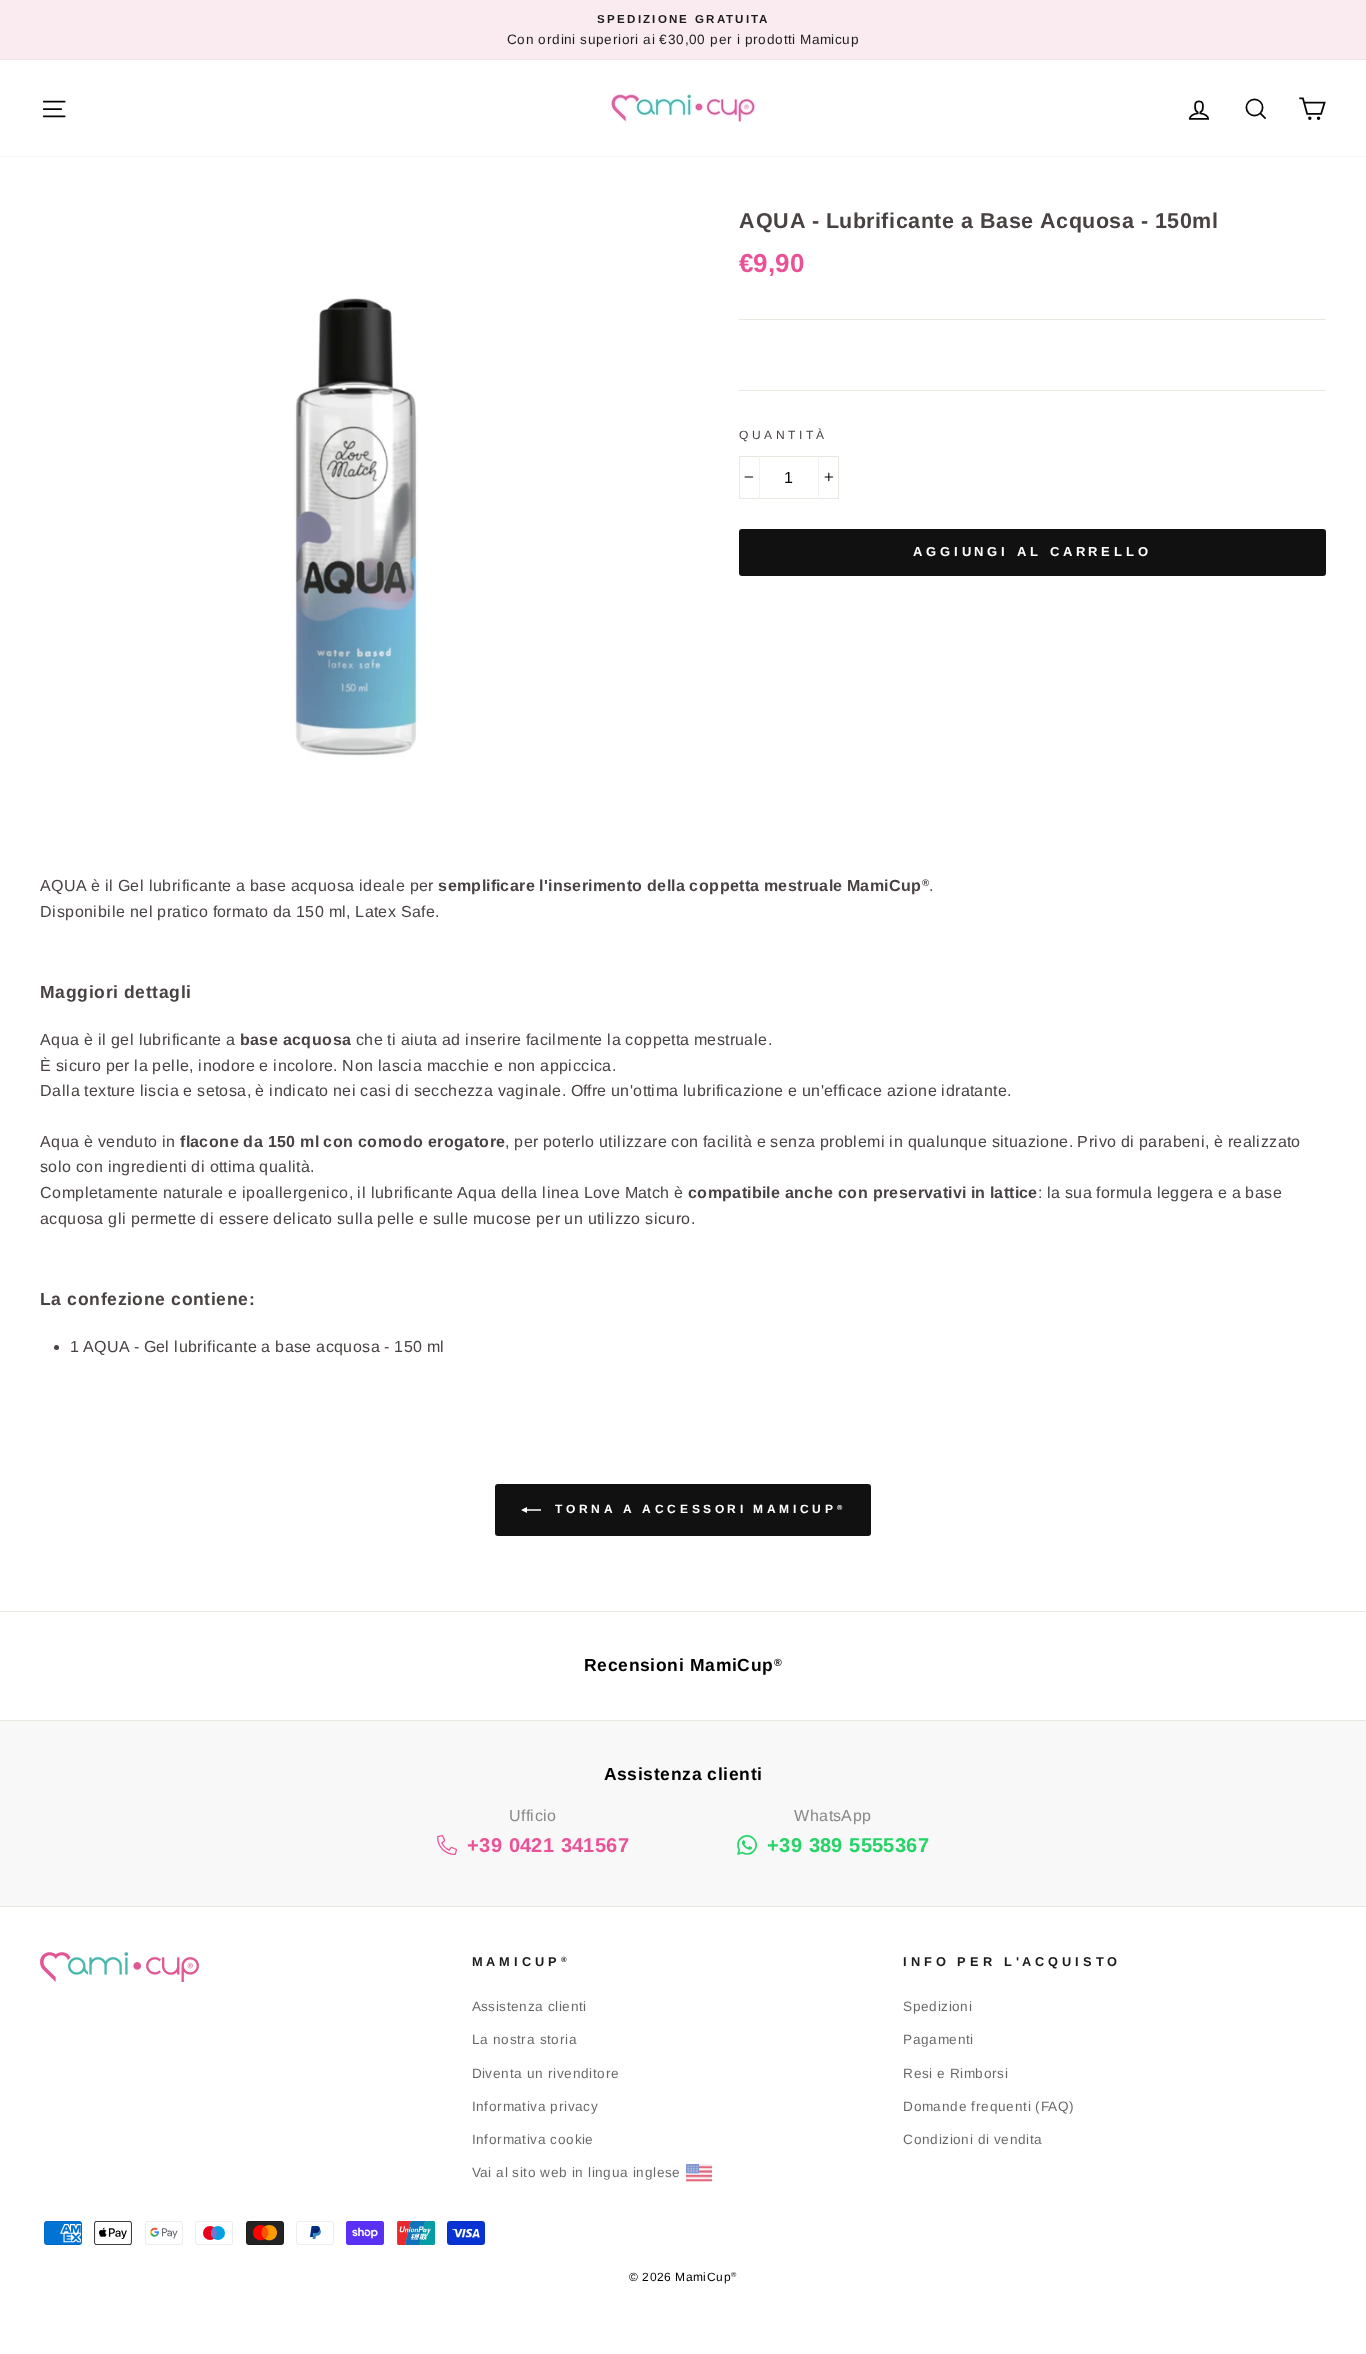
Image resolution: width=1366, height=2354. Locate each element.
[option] (683, 30)
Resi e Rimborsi (955, 2073)
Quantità (783, 435)
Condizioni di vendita (972, 2139)
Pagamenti (938, 2039)
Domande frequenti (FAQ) (988, 2106)
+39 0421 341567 (548, 1845)
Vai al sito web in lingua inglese (576, 2172)
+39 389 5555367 (848, 1845)
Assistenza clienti (529, 2006)
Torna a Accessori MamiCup (697, 1509)
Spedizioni (937, 2006)
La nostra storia (524, 2039)
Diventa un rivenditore (546, 2073)
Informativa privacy (535, 2106)
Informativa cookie (533, 2139)
